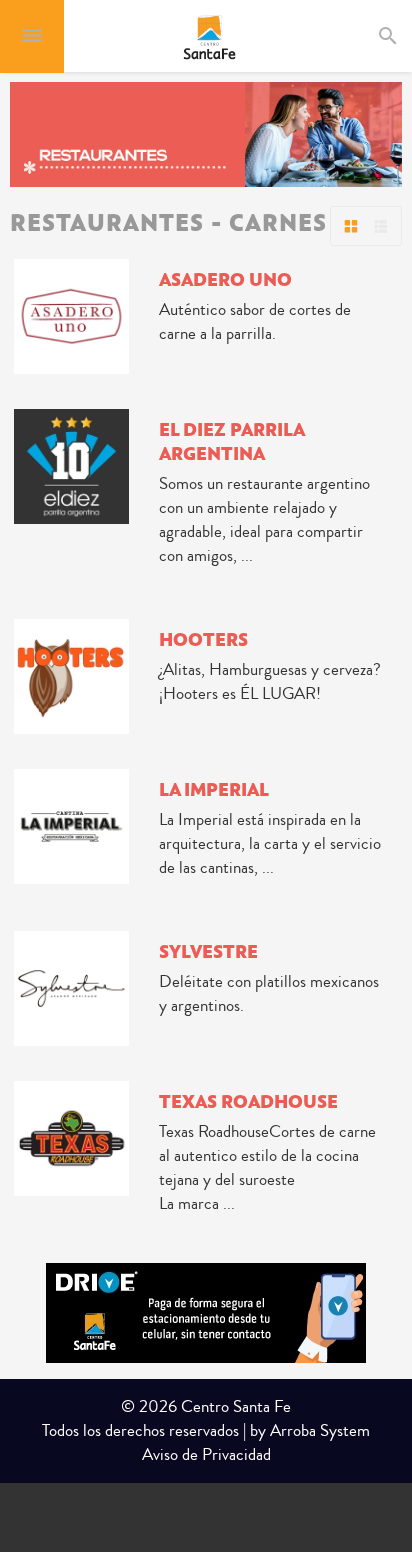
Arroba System (320, 1430)
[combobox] (405, 36)
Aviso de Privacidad (206, 1454)
